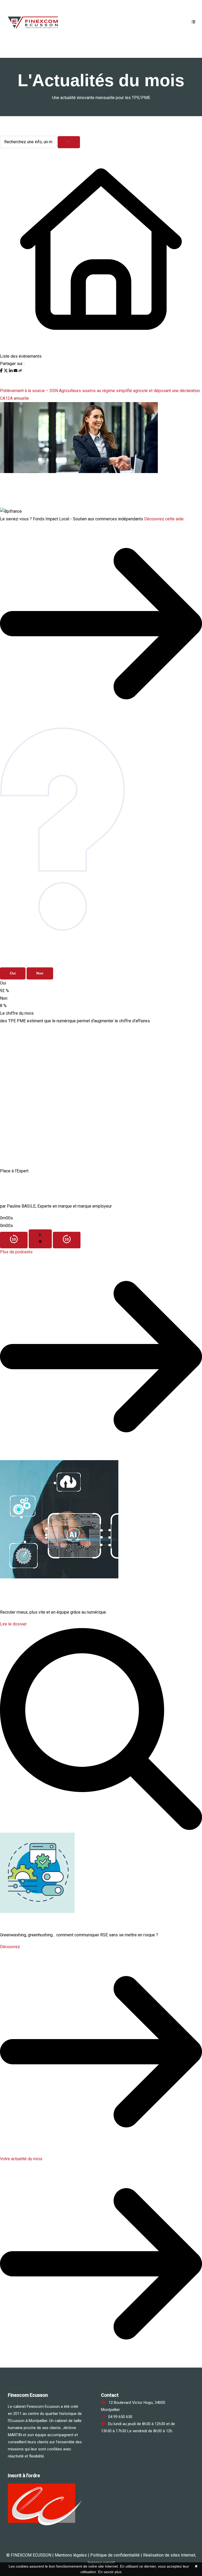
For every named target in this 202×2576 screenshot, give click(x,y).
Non (40, 973)
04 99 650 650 (119, 2417)
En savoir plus (110, 2572)
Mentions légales (71, 2555)
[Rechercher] (69, 142)
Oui (13, 973)
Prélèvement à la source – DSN (29, 391)
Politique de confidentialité (115, 2555)
